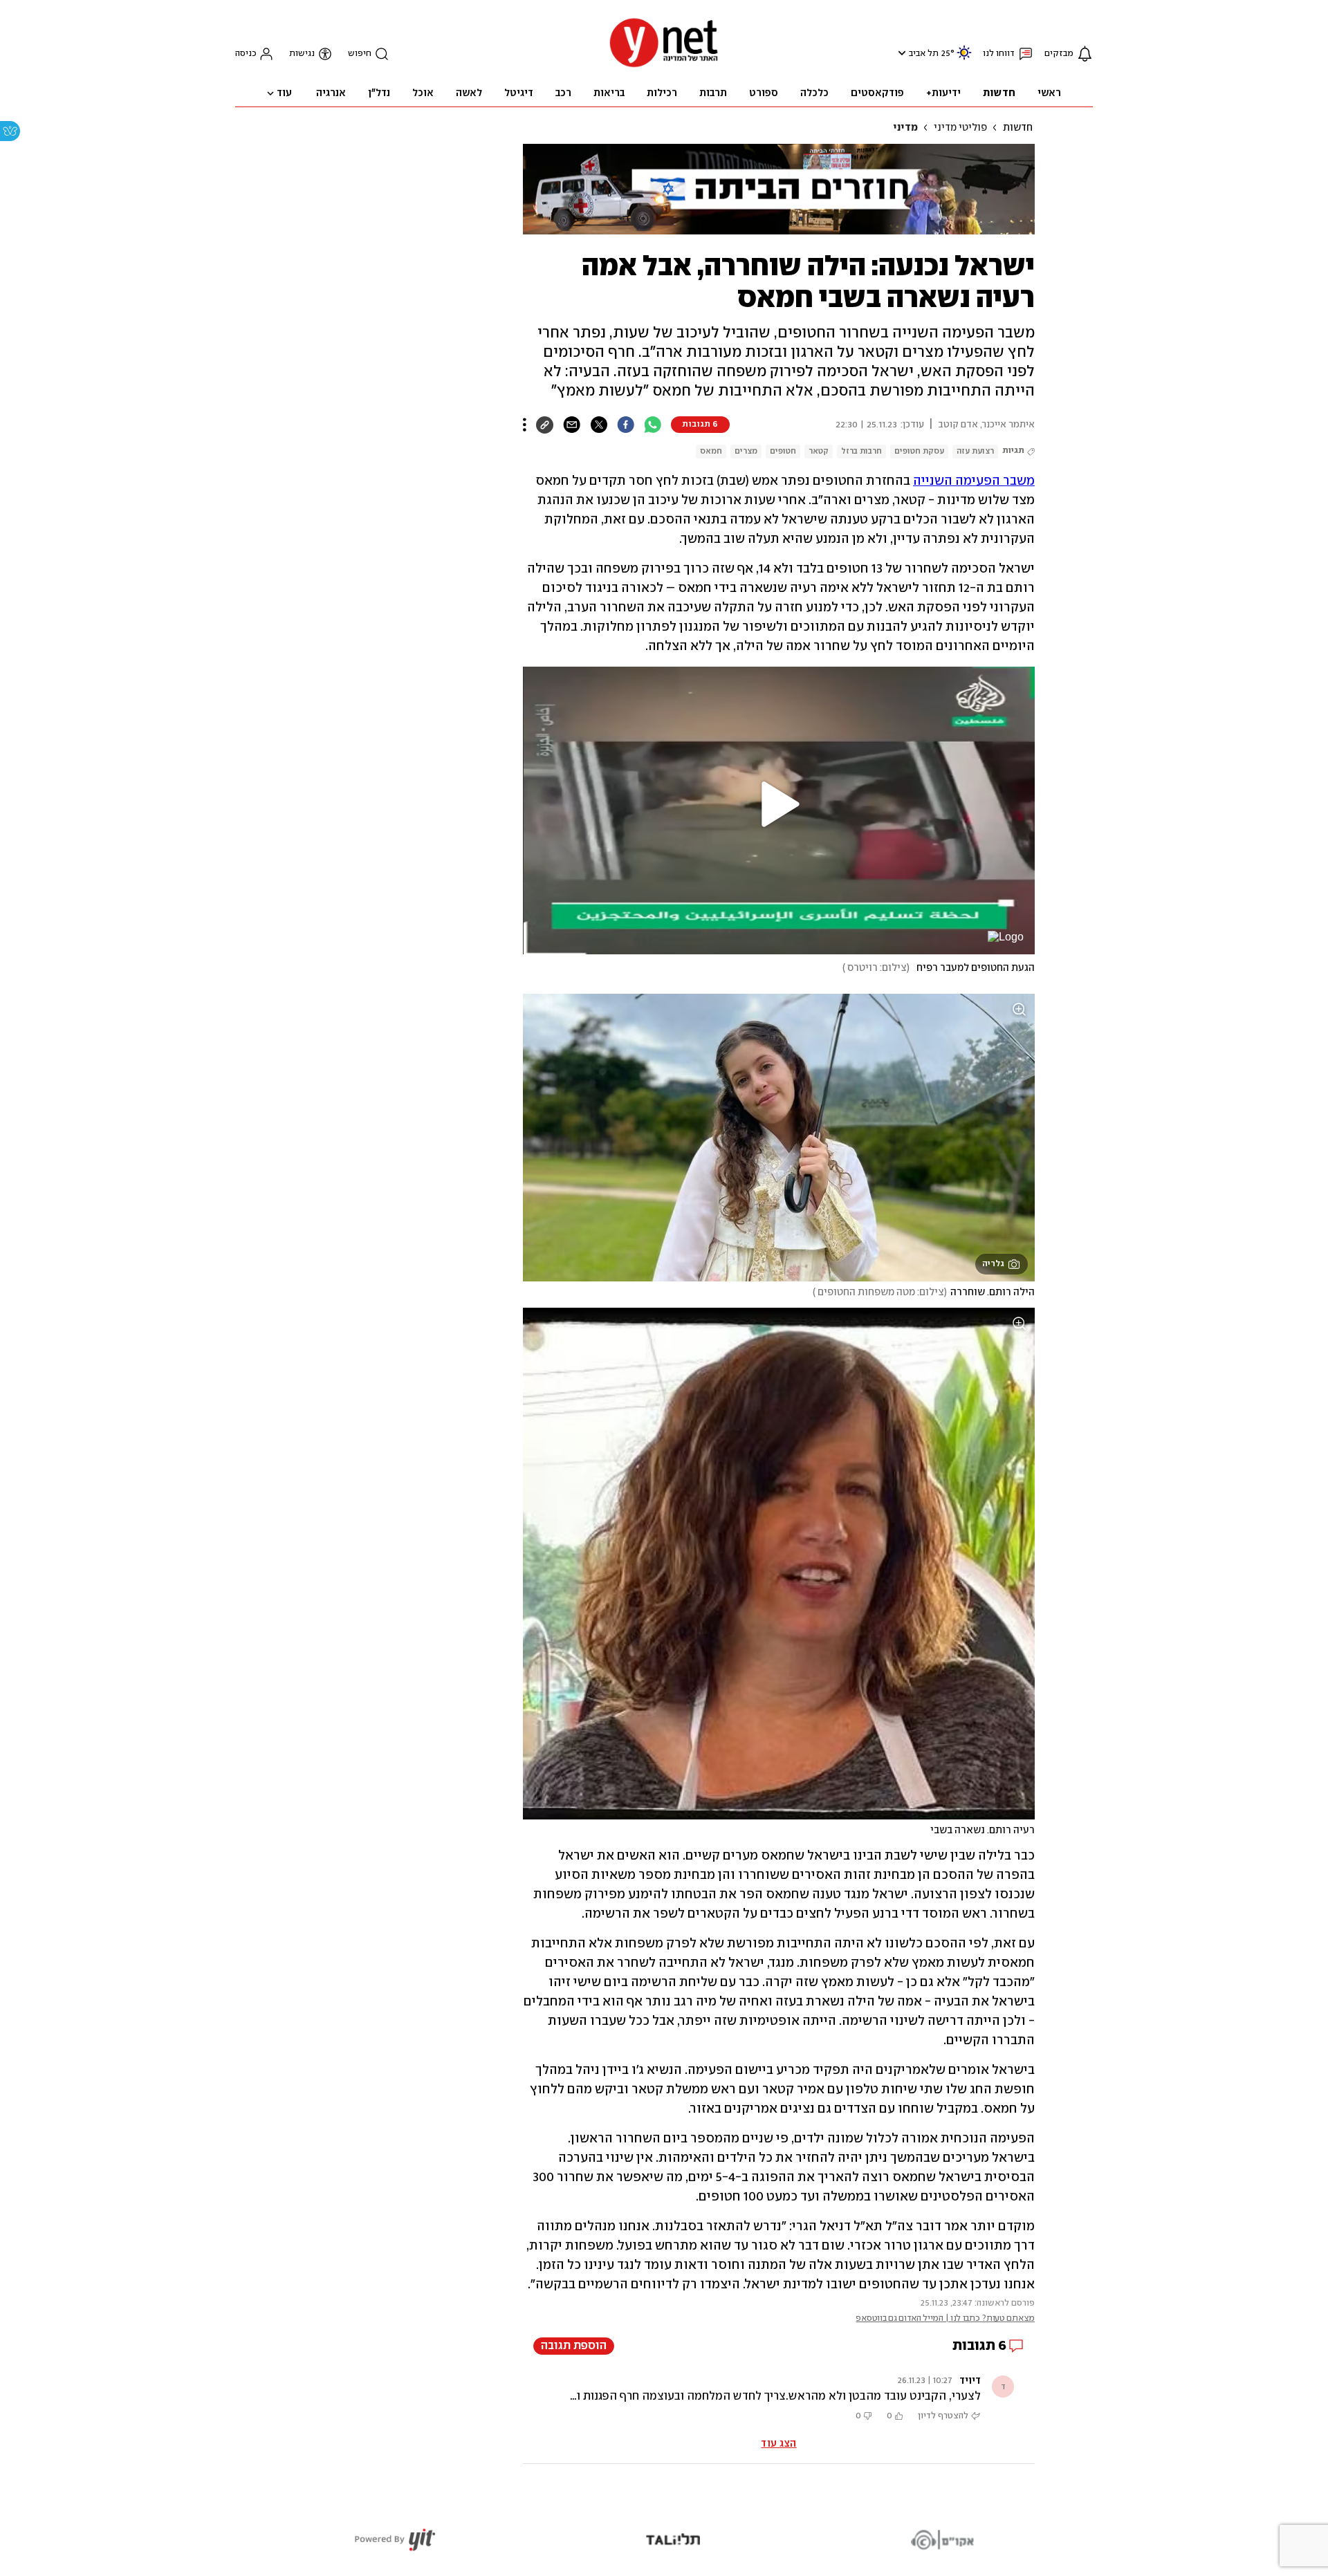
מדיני (905, 128)
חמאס (711, 451)
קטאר (819, 451)
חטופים (783, 451)
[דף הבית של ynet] (664, 66)
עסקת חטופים (919, 451)
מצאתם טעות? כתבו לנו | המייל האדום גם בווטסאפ (945, 2318)
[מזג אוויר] (964, 58)
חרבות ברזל (861, 451)
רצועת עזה (975, 451)
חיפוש (360, 54)
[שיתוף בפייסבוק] (626, 425)
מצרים (746, 451)
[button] (900, 53)
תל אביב (924, 54)
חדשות (1018, 128)
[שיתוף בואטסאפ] (653, 425)
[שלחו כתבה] (572, 425)
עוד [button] (284, 93)
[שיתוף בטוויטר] (599, 425)
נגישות (302, 54)
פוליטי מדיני (960, 128)
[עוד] (525, 425)
